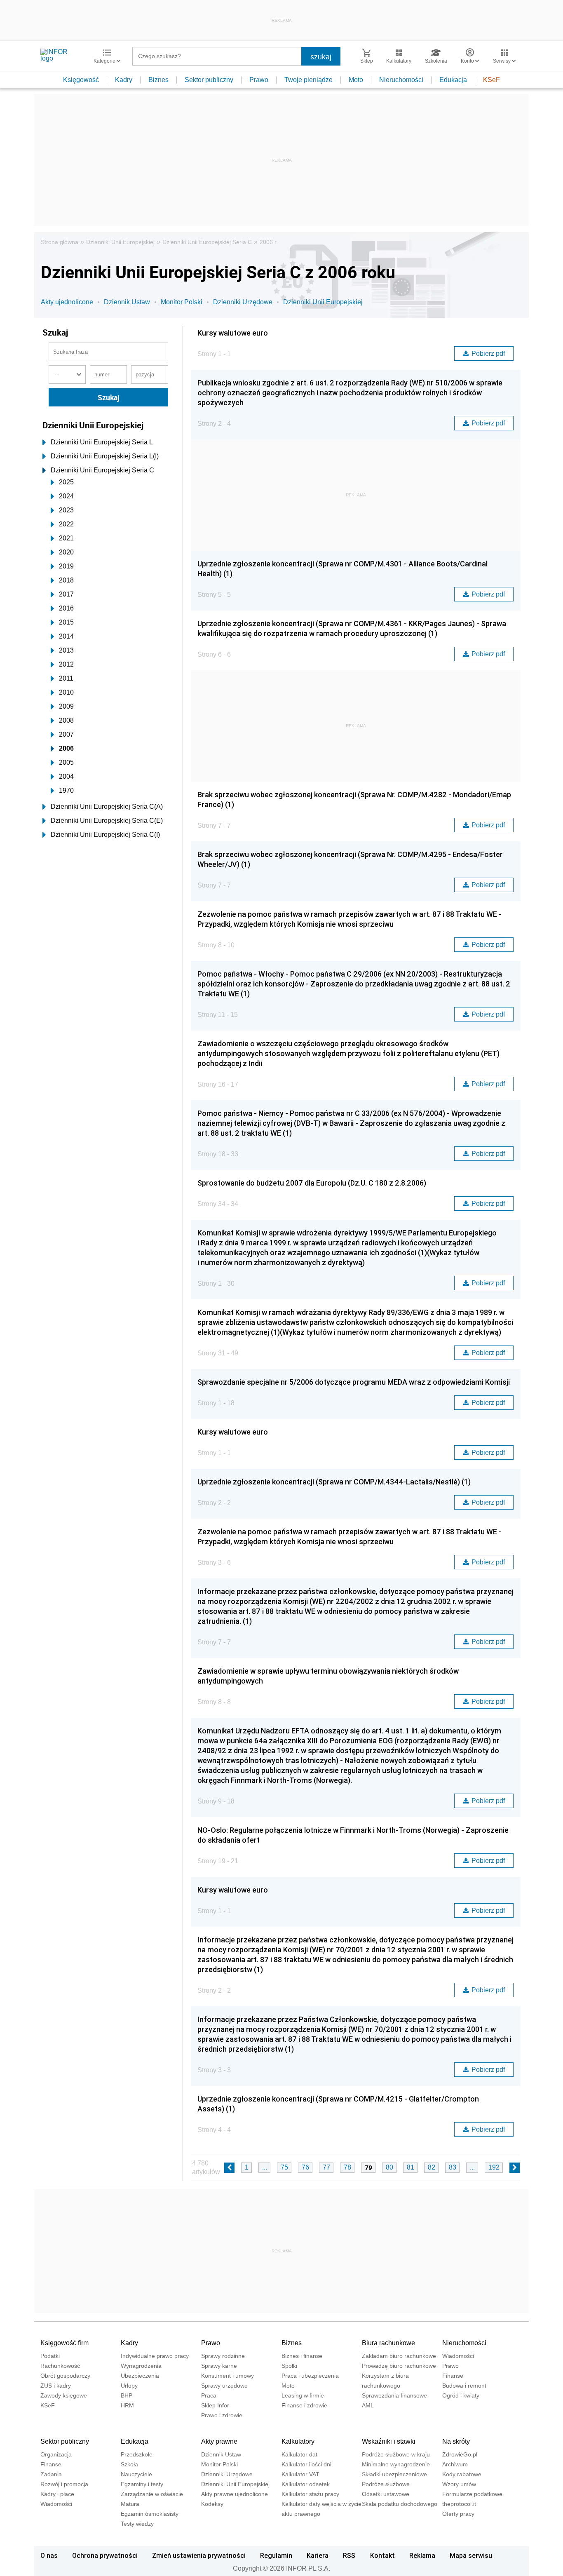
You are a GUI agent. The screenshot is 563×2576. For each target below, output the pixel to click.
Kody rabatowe (462, 2474)
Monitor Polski (182, 302)
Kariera (318, 2555)
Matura (130, 2504)
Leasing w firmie (303, 2395)
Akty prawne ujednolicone (235, 2494)
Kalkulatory (298, 2441)
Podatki (50, 2356)
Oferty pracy (458, 2514)
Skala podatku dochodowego (400, 2504)
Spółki (289, 2366)
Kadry (124, 80)
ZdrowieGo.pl (460, 2454)
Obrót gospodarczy (65, 2376)
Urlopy (129, 2386)
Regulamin (276, 2555)
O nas (49, 2555)
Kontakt (382, 2555)
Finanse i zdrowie (304, 2405)
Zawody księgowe (64, 2395)
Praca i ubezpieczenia (310, 2376)
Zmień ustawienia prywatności (199, 2555)
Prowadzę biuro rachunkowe (399, 2366)
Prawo (259, 80)
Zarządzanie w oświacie (152, 2494)
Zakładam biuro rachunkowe (399, 2356)
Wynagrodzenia (141, 2366)
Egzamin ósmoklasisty (150, 2514)
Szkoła (129, 2464)
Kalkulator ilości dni (306, 2464)
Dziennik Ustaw (127, 302)
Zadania (51, 2474)
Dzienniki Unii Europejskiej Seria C (207, 242)
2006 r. (269, 242)
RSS (349, 2555)
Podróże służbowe (386, 2484)
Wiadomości (458, 2356)
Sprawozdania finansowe (394, 2395)
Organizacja (56, 2454)
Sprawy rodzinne (223, 2356)
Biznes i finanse (302, 2356)
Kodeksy (212, 2504)
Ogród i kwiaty (461, 2395)
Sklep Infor (215, 2405)
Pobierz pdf (488, 353)
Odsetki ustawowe (386, 2494)
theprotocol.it (459, 2504)
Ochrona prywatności (105, 2555)
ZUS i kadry (56, 2386)
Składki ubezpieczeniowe (394, 2474)
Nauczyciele (136, 2474)
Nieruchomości (401, 80)
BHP (127, 2395)
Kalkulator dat (299, 2454)
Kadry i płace (57, 2494)
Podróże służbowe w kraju (396, 2454)
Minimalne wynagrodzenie (396, 2464)
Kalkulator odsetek (306, 2484)
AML (368, 2405)
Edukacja (453, 80)
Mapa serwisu (471, 2555)
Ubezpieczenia (140, 2376)
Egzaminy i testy (142, 2484)
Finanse (453, 2376)
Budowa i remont (464, 2386)
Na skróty (456, 2441)
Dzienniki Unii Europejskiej (120, 242)
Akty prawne (219, 2441)
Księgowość (81, 80)
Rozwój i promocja (64, 2484)
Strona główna (60, 242)
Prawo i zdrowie (222, 2415)
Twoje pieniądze (308, 80)
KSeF (491, 80)
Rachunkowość (60, 2366)
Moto (356, 80)
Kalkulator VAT (300, 2474)
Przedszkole (137, 2454)
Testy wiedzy (137, 2524)
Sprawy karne (219, 2366)
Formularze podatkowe (472, 2494)
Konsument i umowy (228, 2376)
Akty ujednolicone (67, 302)
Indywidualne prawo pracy (155, 2356)
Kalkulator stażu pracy (310, 2494)
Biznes (158, 80)
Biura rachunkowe (388, 2343)
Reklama (422, 2555)
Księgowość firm (65, 2343)
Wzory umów (459, 2484)
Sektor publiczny (209, 80)
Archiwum (455, 2464)
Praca (209, 2395)
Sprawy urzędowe (224, 2386)
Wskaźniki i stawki (389, 2441)
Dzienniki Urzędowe (243, 302)
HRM (127, 2405)
